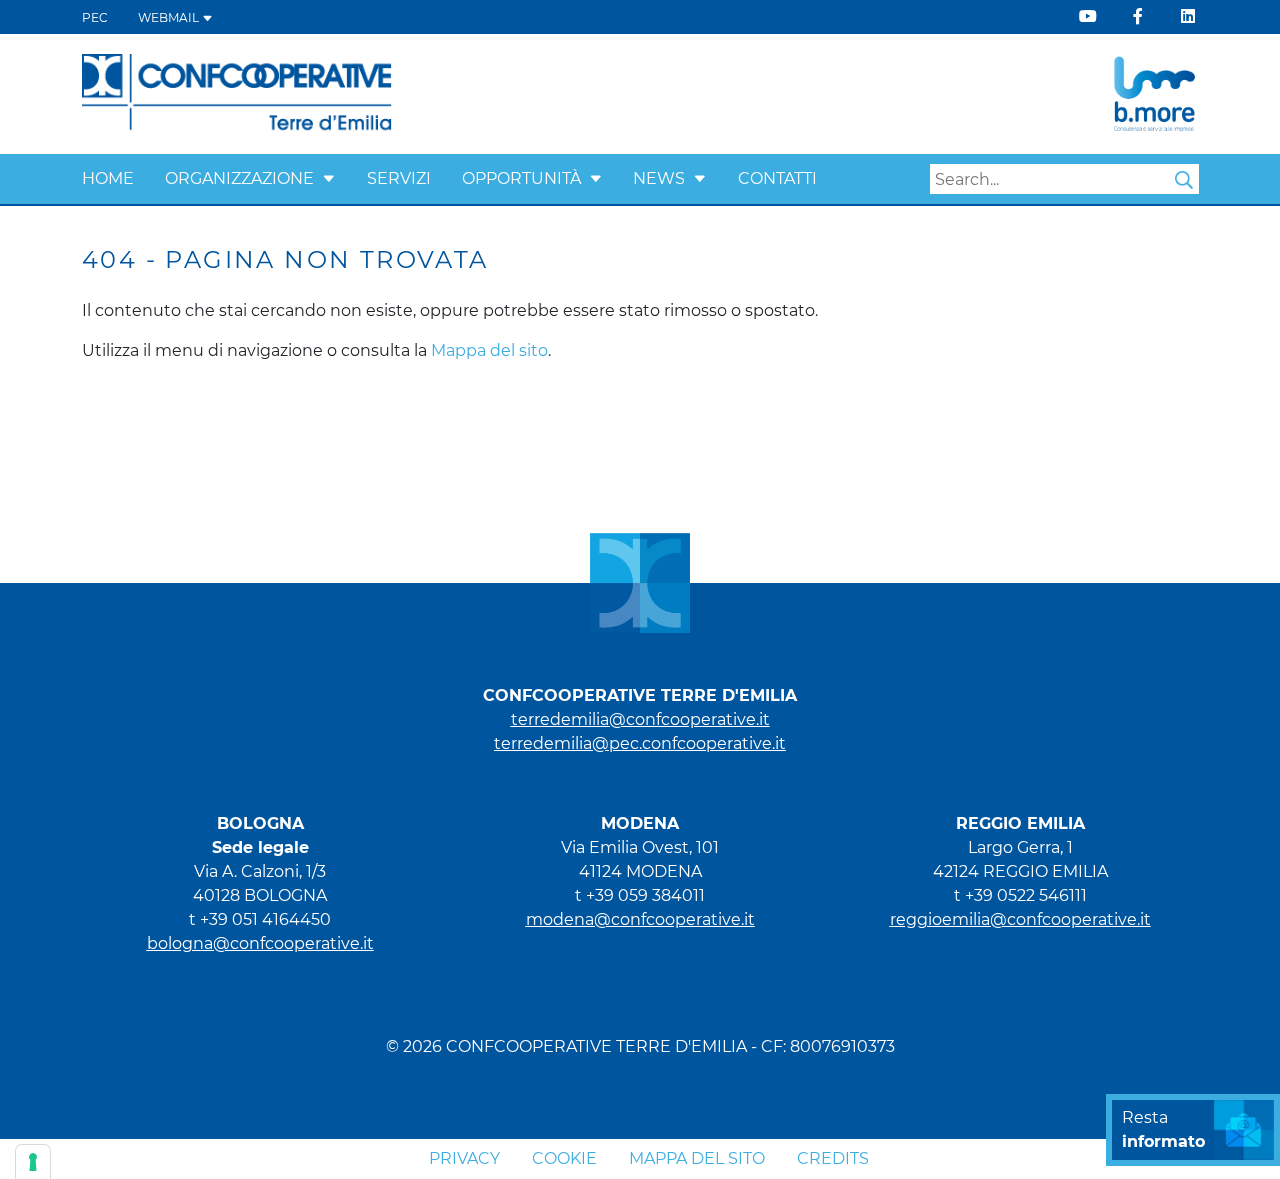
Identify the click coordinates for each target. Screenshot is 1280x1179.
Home (108, 178)
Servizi (399, 178)
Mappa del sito (489, 350)
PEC (95, 17)
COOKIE (564, 1158)
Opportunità (521, 178)
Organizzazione (239, 178)
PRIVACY (464, 1158)
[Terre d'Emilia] (237, 92)
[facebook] (1138, 16)
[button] (329, 178)
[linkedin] (1188, 16)
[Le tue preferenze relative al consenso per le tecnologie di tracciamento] (33, 1162)
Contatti (777, 178)
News (659, 178)
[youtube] (1088, 16)
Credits (833, 1158)
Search (1184, 180)
